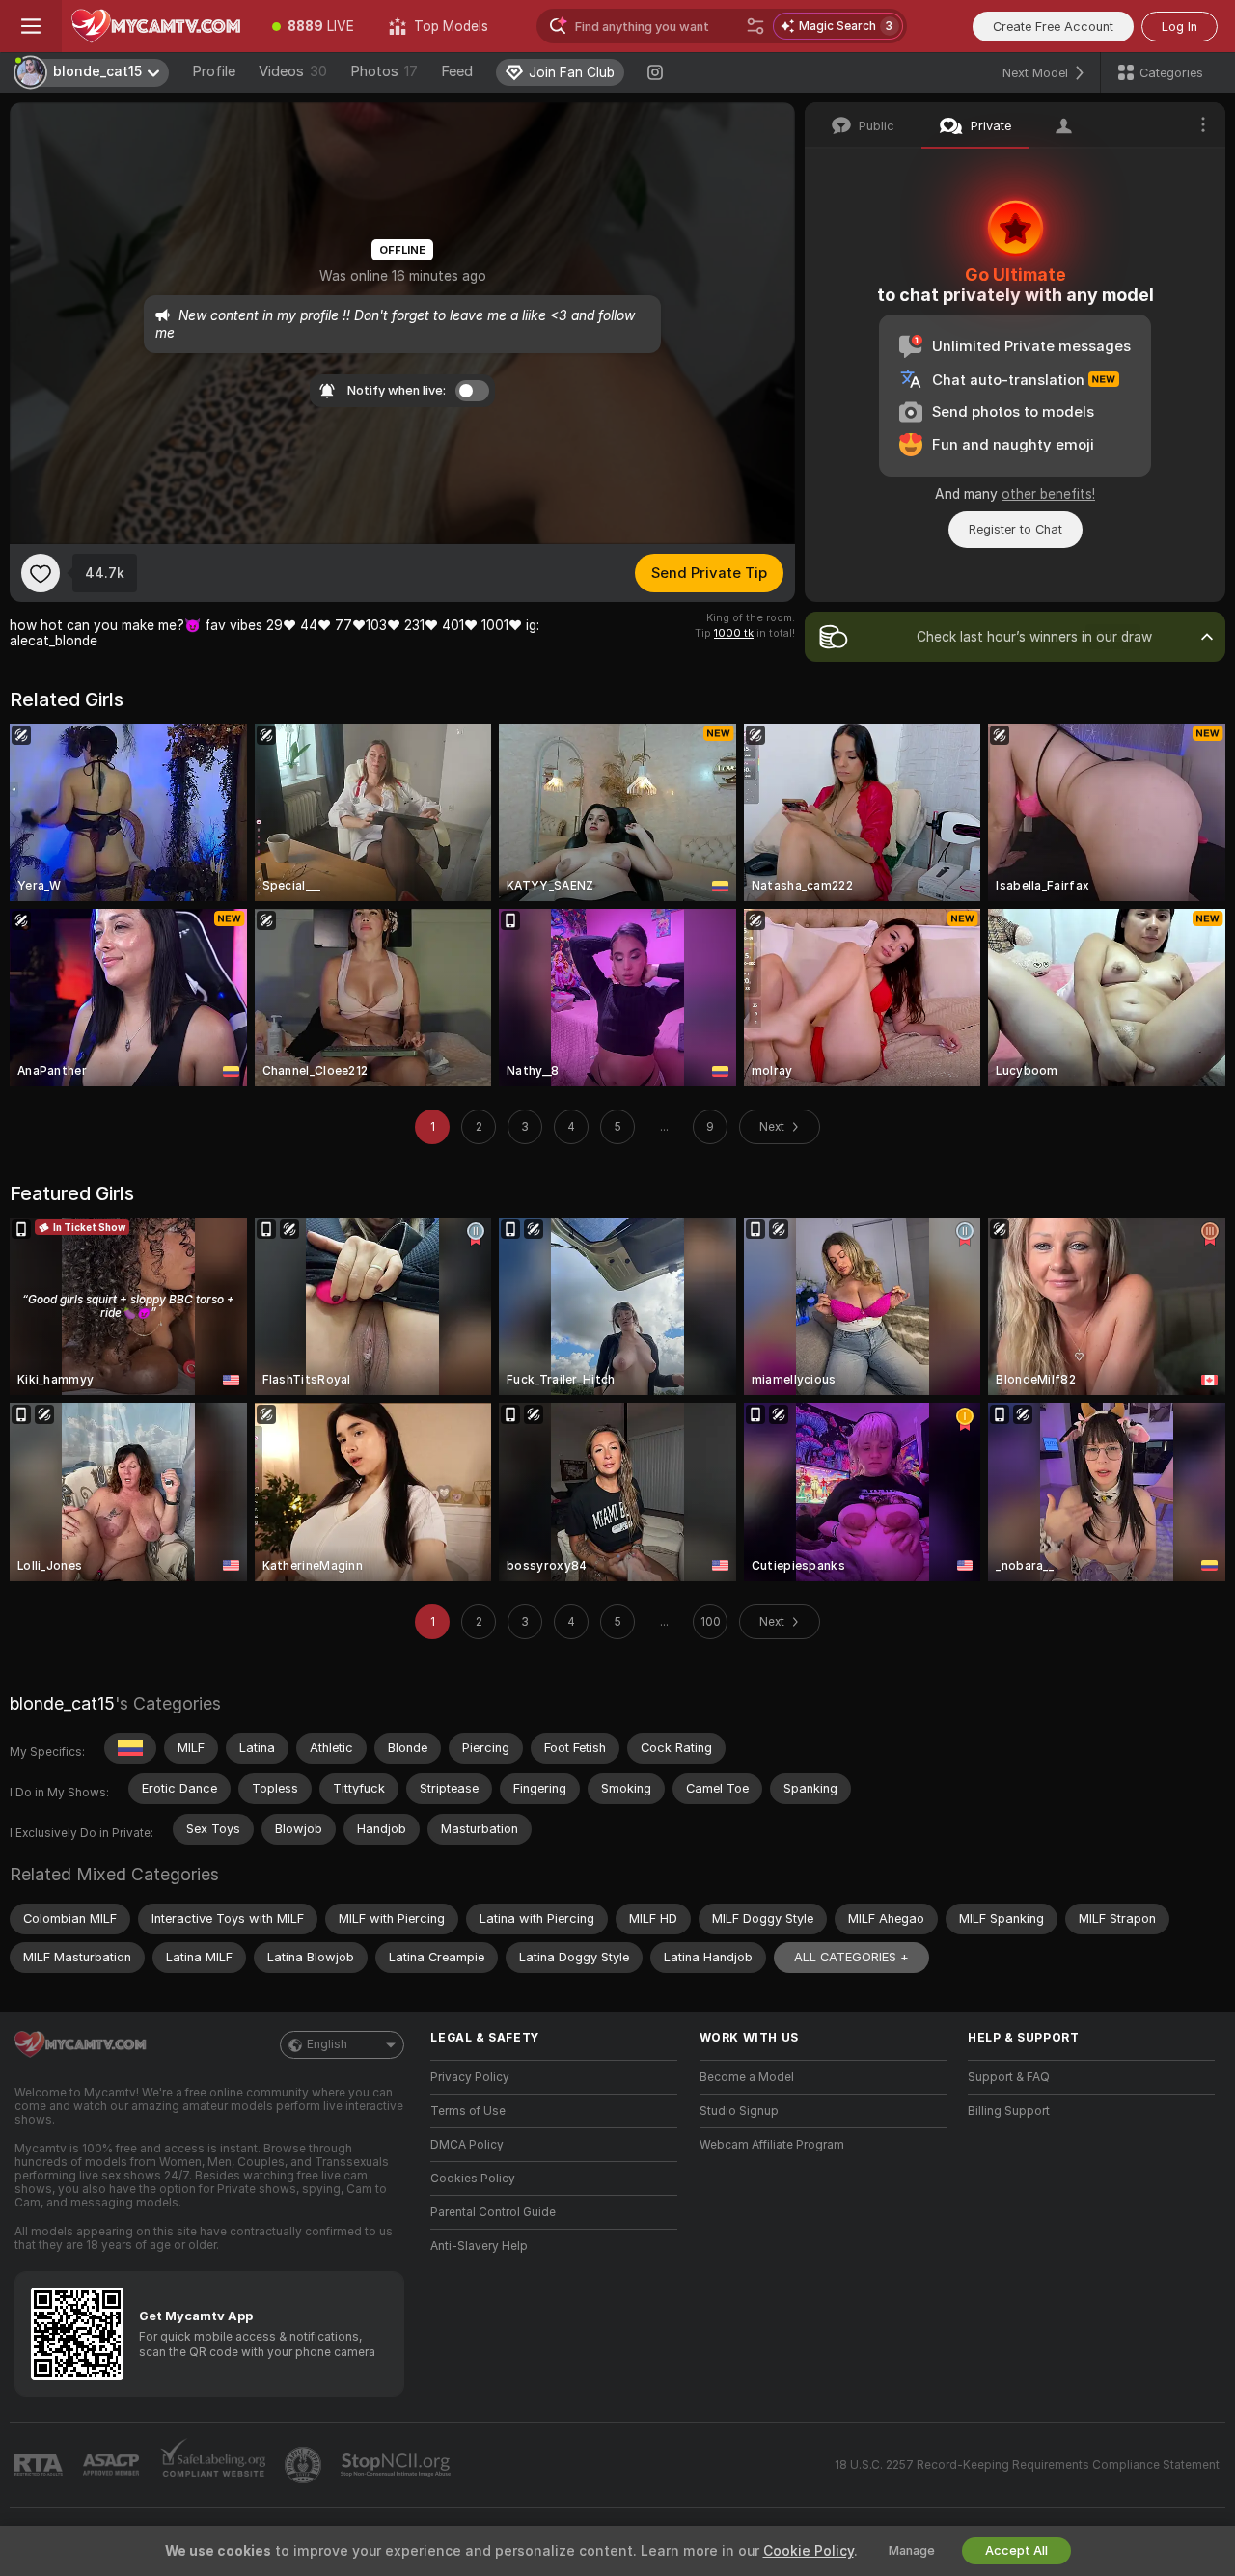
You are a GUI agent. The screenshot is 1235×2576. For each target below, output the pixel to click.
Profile (214, 71)
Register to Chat (1015, 529)
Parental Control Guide (493, 2212)
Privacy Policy (470, 2077)
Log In (1180, 27)
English (327, 2044)
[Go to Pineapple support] (305, 2465)
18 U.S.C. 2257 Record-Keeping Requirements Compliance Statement (1027, 2465)
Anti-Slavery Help (479, 2246)
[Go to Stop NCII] (398, 2465)
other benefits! (1048, 494)
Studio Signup (739, 2111)
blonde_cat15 (62, 1703)
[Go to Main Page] (158, 26)
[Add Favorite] (41, 573)
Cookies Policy (473, 2179)
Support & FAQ (1009, 2077)
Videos (293, 71)
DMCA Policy (467, 2145)
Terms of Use (468, 2111)
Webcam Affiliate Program (772, 2145)
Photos (384, 71)
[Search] (755, 26)
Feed (457, 71)
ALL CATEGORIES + (851, 1957)
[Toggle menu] (31, 26)
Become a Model (747, 2077)
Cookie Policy (809, 2551)
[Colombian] (130, 1748)
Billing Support (1009, 2111)
